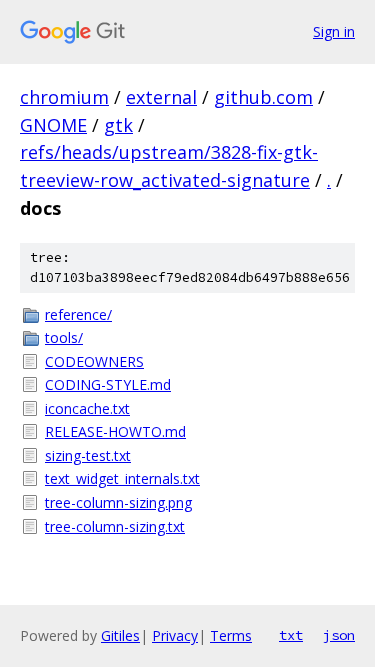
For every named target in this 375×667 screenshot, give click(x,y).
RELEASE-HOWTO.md (115, 431)
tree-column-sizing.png (118, 502)
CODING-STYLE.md (108, 384)
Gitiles (120, 635)
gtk (118, 125)
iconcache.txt (87, 408)
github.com (263, 97)
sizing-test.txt (88, 455)
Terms (231, 635)
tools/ (64, 337)
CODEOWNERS (94, 361)
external (161, 97)
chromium (64, 97)
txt (291, 635)
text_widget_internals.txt (122, 478)
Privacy (175, 635)
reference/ (78, 314)
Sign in (334, 31)
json (339, 635)
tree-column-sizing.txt (115, 526)
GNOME (53, 125)
